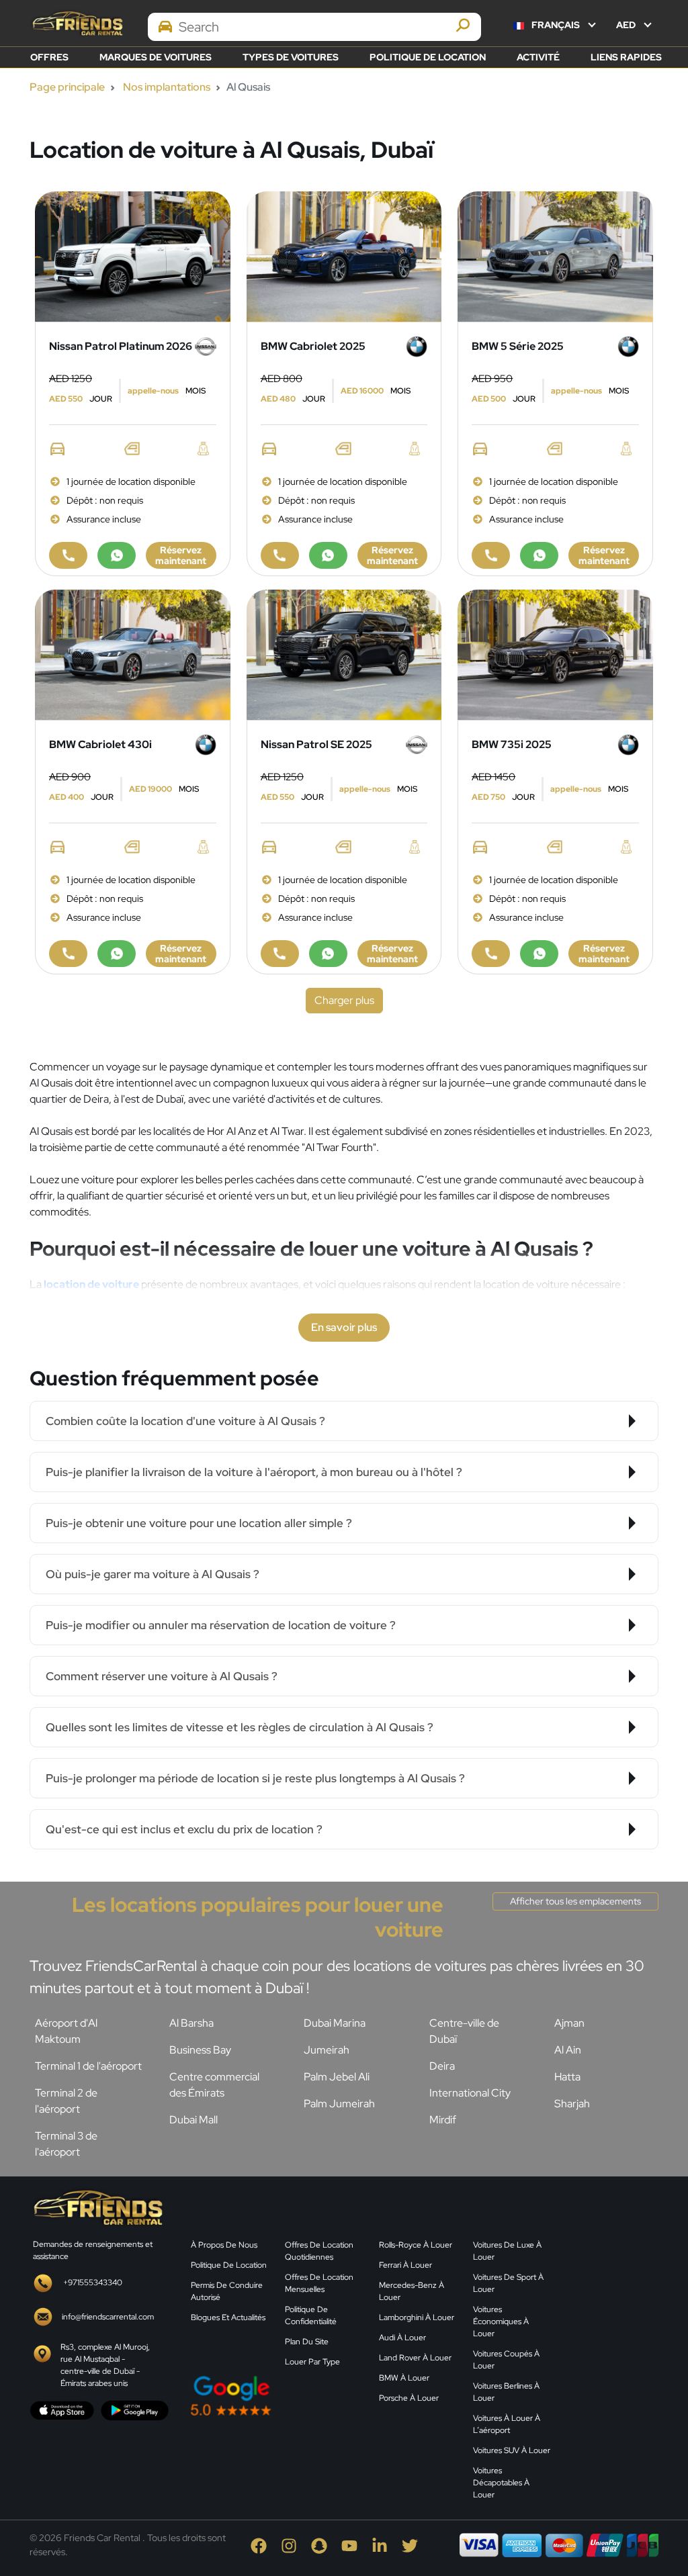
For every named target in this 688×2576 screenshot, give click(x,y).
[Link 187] (344, 654)
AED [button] (627, 25)
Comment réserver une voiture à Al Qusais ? (162, 1676)
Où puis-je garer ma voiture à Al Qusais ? (153, 1574)
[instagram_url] (290, 2545)
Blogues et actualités (228, 2317)
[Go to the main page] (77, 23)
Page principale (67, 87)
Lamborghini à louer (417, 2317)
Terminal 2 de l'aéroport (66, 2101)
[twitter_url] (410, 2545)
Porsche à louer (409, 2398)
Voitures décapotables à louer (501, 2483)
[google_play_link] (135, 2409)
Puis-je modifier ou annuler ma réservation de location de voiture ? (221, 1625)
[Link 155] (133, 256)
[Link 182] (68, 954)
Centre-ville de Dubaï (464, 2031)
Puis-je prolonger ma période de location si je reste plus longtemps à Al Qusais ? (255, 1778)
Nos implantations (167, 87)
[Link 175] (539, 555)
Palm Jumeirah (339, 2104)
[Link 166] (280, 555)
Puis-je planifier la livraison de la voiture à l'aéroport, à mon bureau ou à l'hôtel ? (254, 1472)
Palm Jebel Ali (337, 2077)
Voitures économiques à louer (501, 2321)
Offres (49, 57)
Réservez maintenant (181, 555)
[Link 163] (344, 256)
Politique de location (428, 57)
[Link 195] (555, 654)
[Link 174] (491, 555)
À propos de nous (224, 2245)
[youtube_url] (350, 2545)
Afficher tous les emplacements (575, 1901)
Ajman (569, 2023)
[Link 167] (328, 555)
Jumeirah (327, 2050)
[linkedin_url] (381, 2545)
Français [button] (556, 25)
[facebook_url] (260, 2545)
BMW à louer (404, 2378)
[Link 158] (68, 555)
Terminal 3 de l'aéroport (66, 2144)
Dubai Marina (335, 2023)
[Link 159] (117, 555)
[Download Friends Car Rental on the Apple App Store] (62, 2409)
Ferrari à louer (405, 2265)
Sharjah (572, 2104)
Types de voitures (291, 57)
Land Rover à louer (415, 2358)
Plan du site (307, 2342)
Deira (442, 2066)
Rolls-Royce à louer (416, 2245)
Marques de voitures (156, 57)
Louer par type (312, 2362)
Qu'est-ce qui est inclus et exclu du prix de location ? (184, 1829)
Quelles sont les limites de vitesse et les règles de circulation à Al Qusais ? (240, 1727)
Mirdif (443, 2120)
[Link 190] (280, 954)
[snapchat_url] (320, 2545)
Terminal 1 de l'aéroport (88, 2066)
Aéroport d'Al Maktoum (66, 2031)
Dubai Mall (193, 2120)
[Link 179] (133, 654)
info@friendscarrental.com (108, 2317)
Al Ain (568, 2050)
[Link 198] (491, 954)
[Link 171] (555, 256)
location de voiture (91, 1284)
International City (470, 2093)
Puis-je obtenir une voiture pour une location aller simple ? (199, 1523)
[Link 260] (613, 2292)
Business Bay (200, 2050)
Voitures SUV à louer (512, 2450)
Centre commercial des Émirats (214, 2085)
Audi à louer (402, 2338)
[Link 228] (97, 2206)
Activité (538, 57)
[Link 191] (328, 954)
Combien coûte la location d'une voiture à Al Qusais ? (185, 1421)
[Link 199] (539, 954)
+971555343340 (93, 2283)
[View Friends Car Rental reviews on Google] (277, 2396)
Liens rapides (626, 57)
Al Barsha (191, 2023)
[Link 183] (117, 954)
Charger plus (344, 1000)
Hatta (567, 2077)
